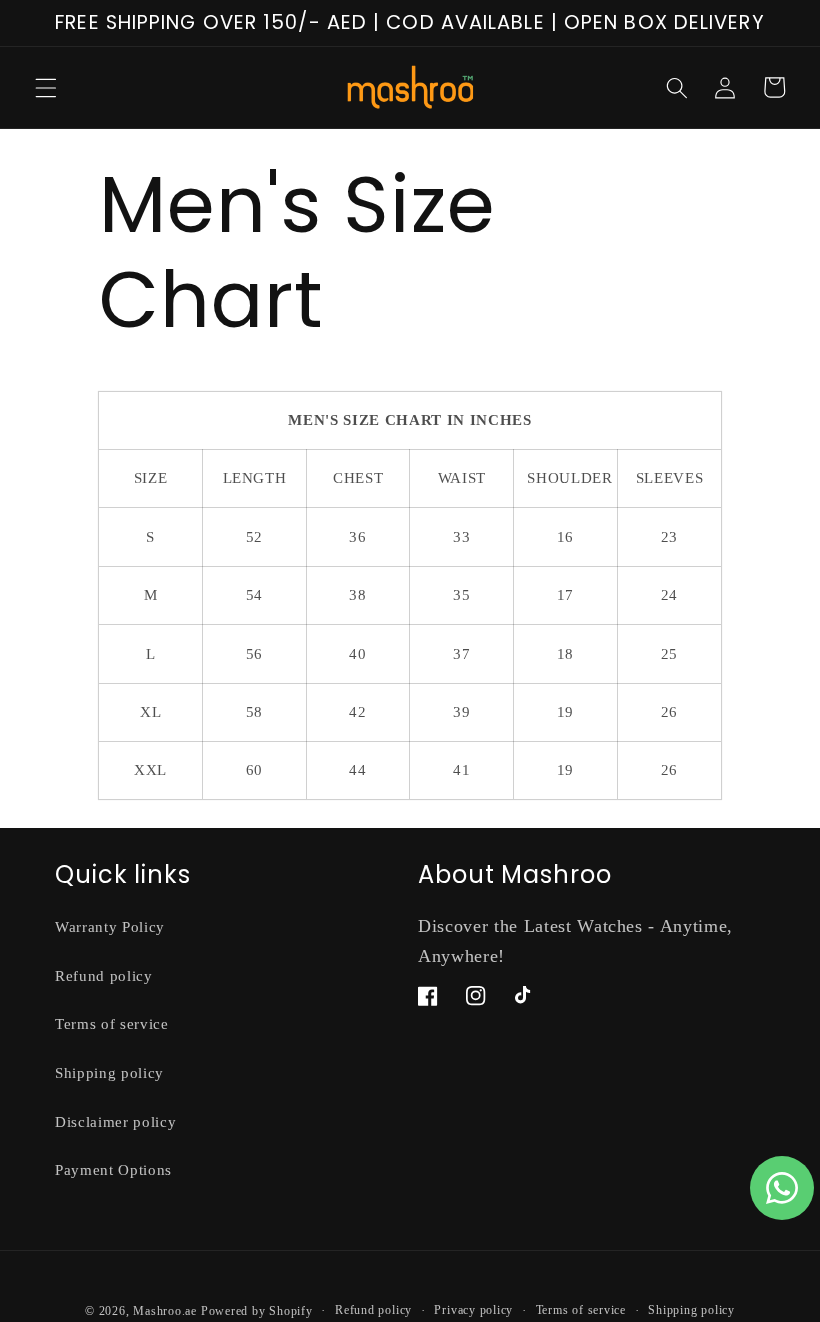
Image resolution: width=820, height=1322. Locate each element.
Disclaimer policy (115, 1121)
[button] (46, 87)
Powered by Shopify (257, 1311)
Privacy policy (473, 1310)
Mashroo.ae (165, 1311)
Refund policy (104, 975)
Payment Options (113, 1169)
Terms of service (112, 1023)
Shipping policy (109, 1072)
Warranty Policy (110, 926)
